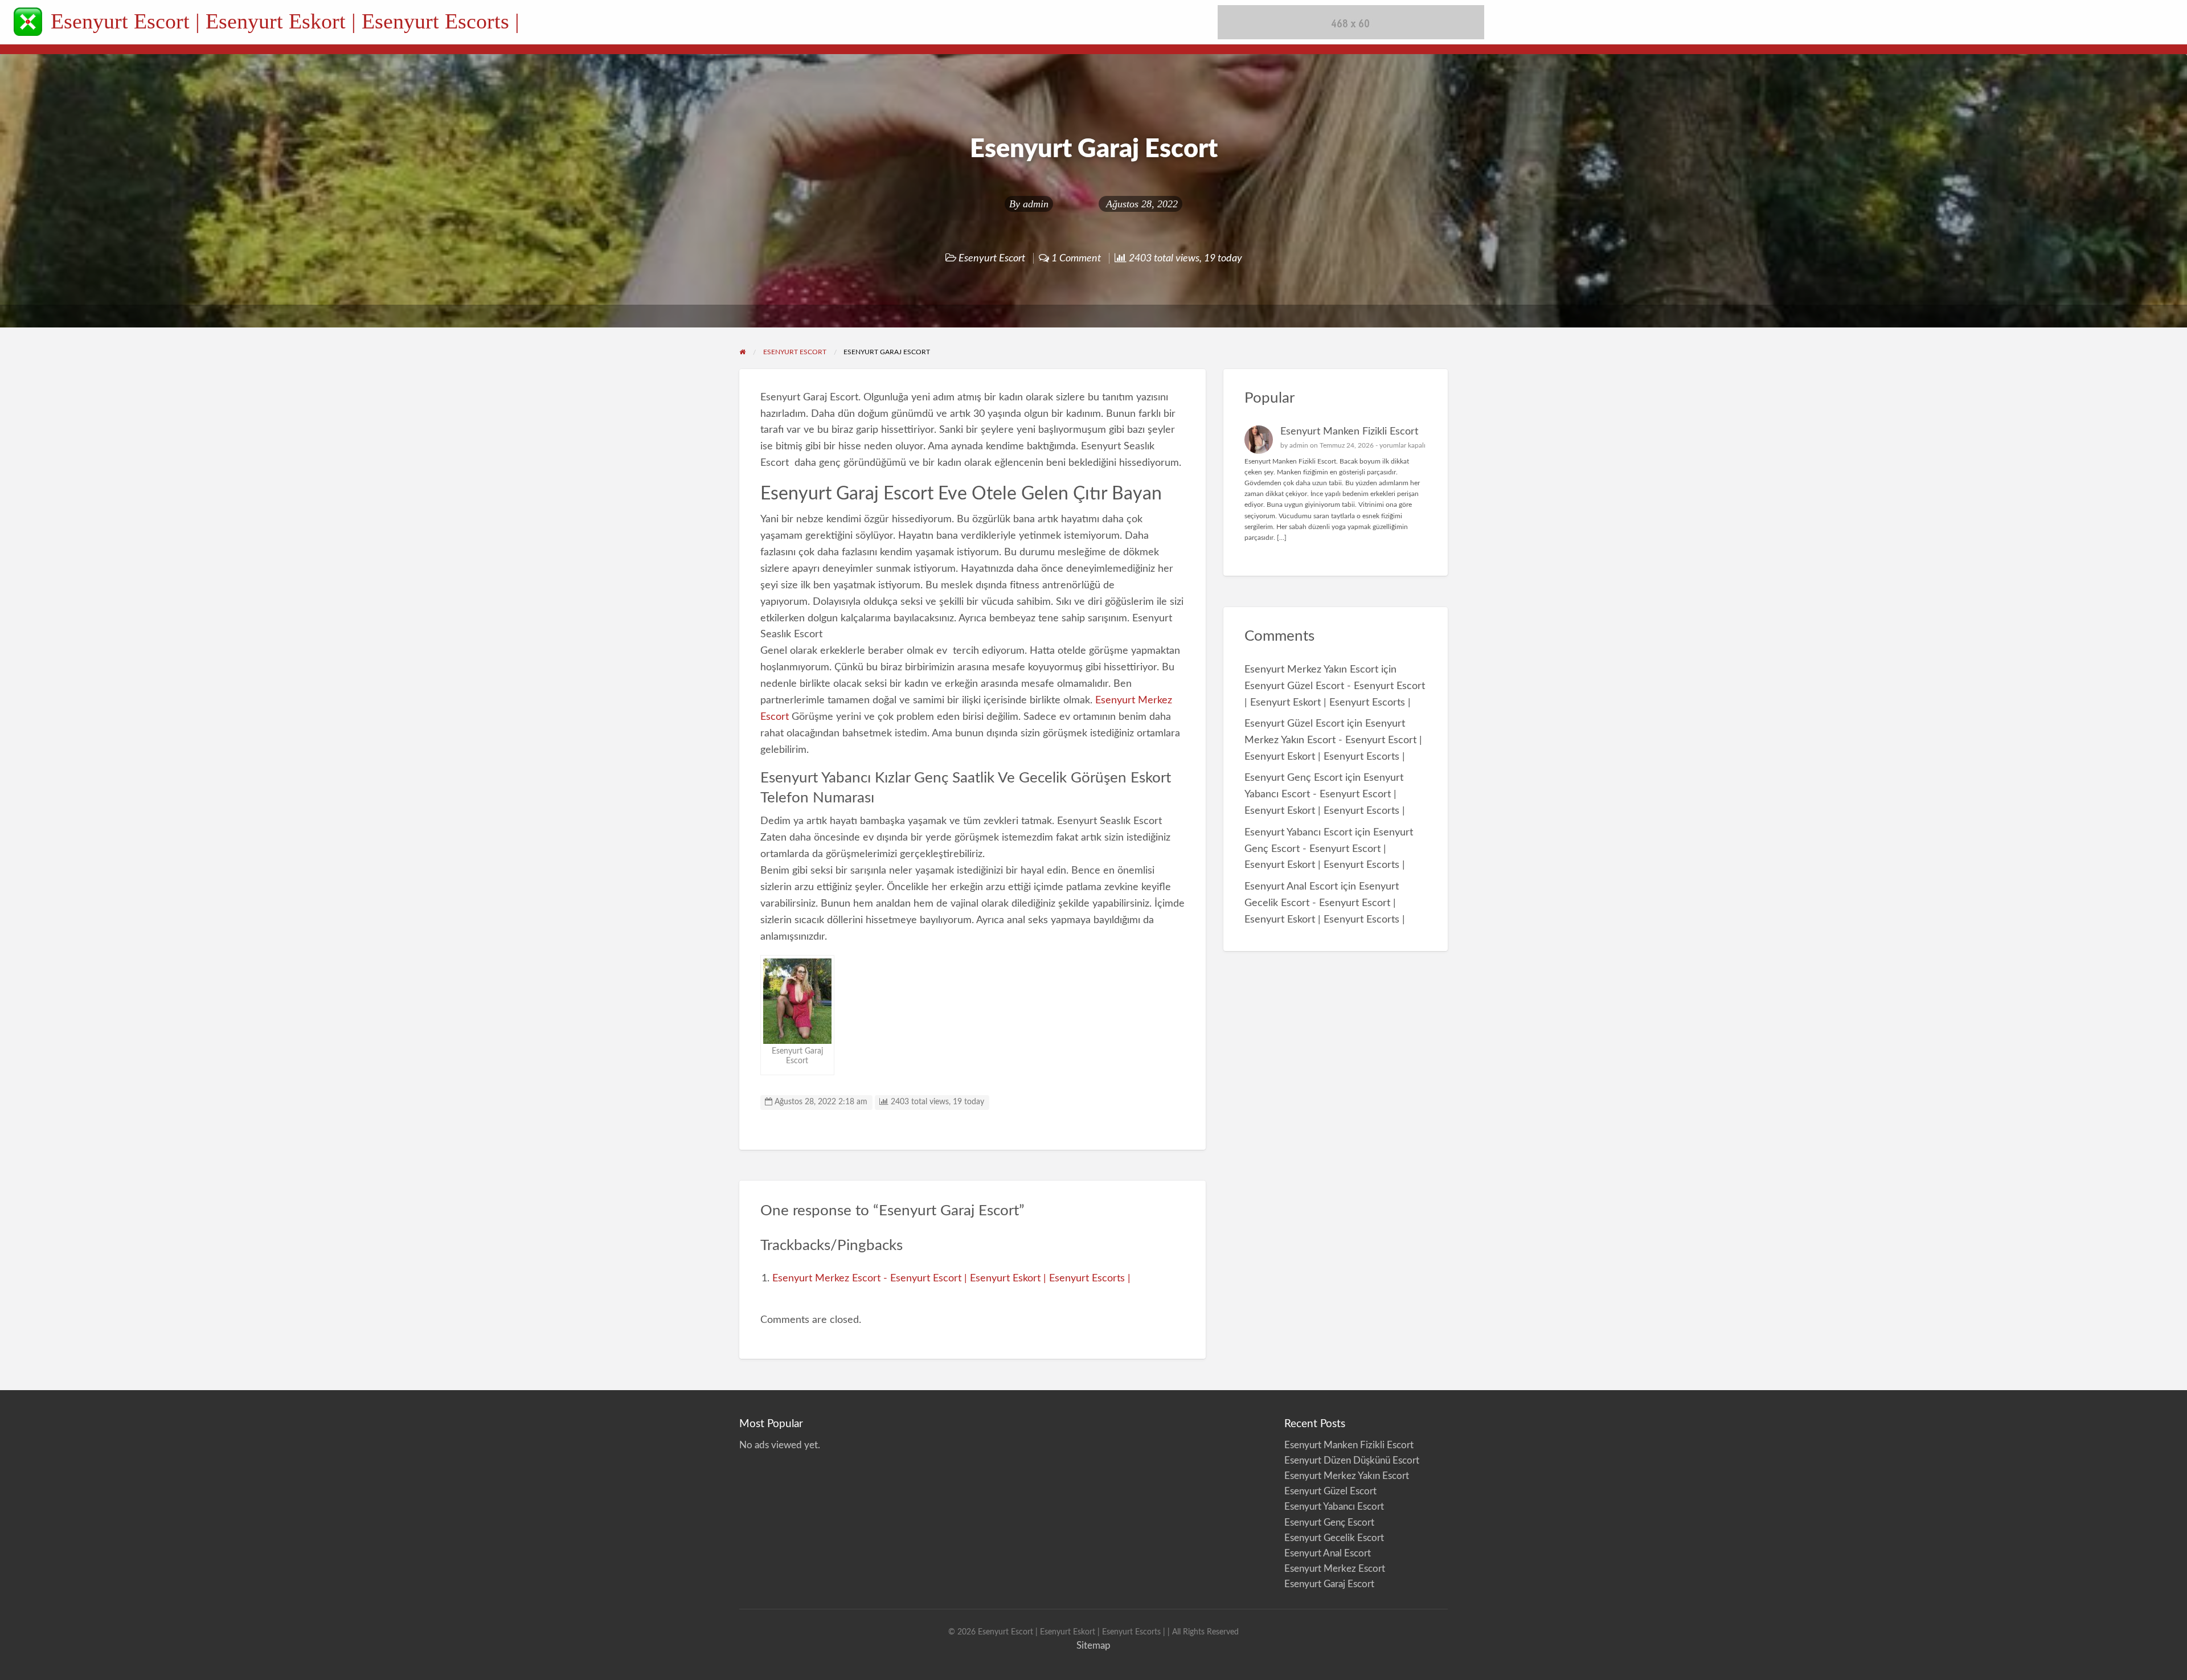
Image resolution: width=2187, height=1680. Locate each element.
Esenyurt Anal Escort (1291, 886)
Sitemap (1093, 1646)
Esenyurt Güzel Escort (1294, 724)
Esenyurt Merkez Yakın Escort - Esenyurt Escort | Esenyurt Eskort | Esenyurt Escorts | (1333, 740)
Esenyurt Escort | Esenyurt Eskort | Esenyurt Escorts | (285, 21)
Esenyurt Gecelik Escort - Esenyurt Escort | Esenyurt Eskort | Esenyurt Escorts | (1325, 903)
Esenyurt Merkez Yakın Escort (1311, 669)
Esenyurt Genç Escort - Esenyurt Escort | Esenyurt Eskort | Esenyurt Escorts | (1329, 849)
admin (1036, 204)
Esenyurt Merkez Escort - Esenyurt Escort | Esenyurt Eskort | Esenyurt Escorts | (951, 1278)
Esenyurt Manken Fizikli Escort (1349, 431)
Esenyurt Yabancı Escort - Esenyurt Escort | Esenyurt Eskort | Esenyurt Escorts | (1325, 794)
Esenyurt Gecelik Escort (1334, 1538)
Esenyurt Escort (992, 258)
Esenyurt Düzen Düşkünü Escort (1352, 1460)
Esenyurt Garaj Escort (1329, 1584)
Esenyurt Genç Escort (1293, 778)
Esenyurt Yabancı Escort (1298, 832)
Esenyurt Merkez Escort (1335, 1569)
